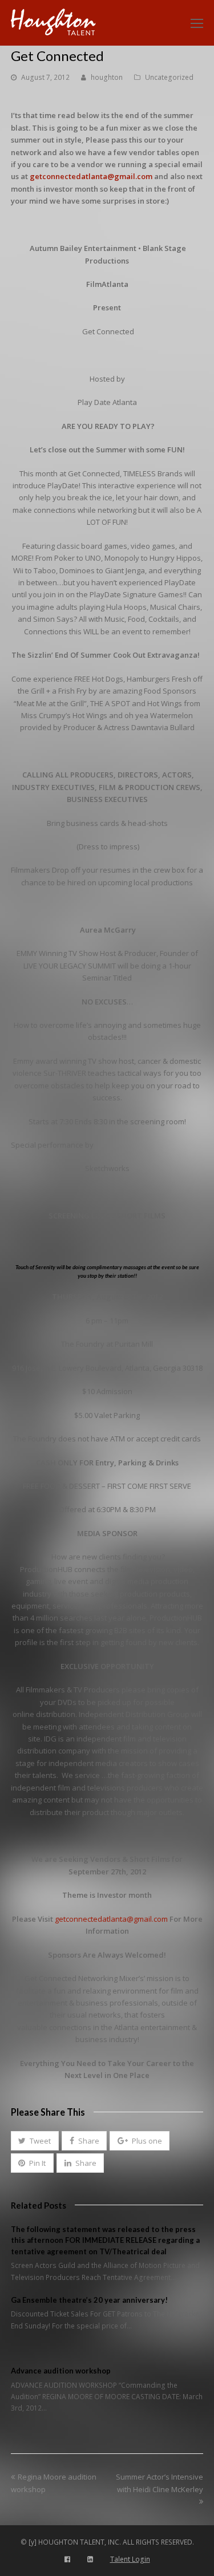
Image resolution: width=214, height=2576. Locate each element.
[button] (35, 2141)
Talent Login (130, 2559)
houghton (107, 77)
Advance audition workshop (61, 2371)
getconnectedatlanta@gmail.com (91, 176)
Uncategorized (169, 77)
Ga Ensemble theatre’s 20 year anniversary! (89, 2300)
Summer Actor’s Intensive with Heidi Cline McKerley (160, 2483)
